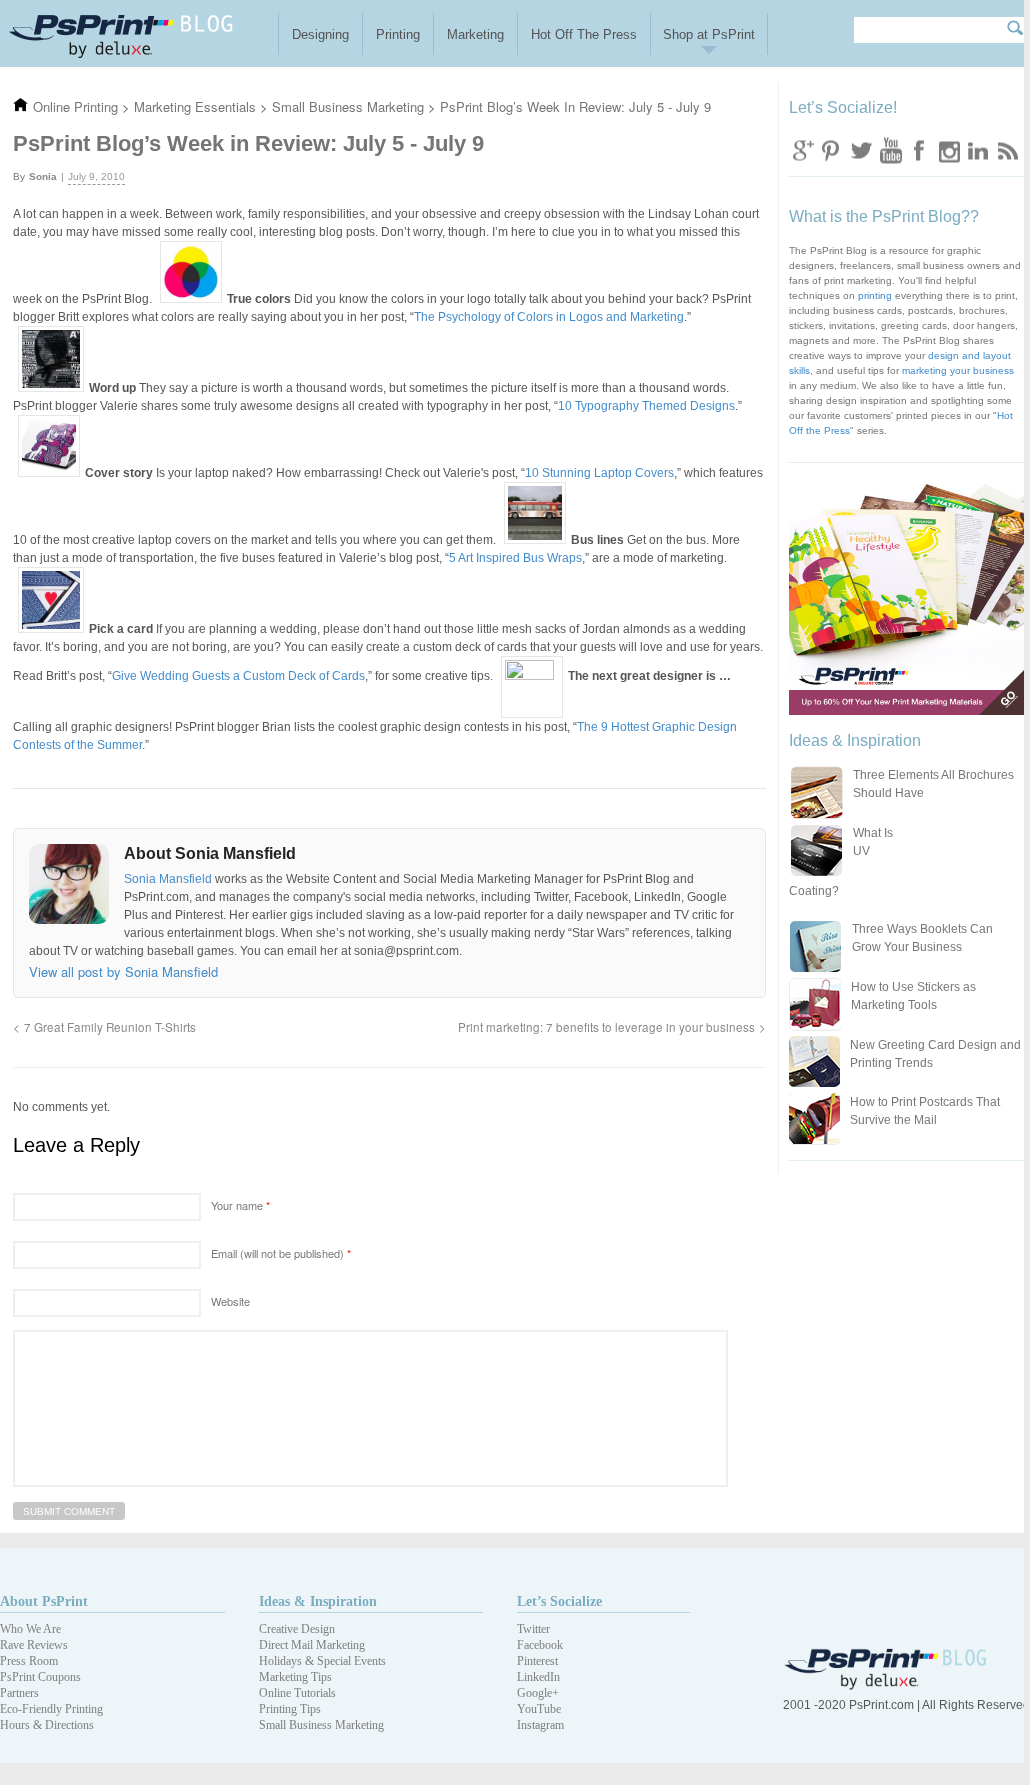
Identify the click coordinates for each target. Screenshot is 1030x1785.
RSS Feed (1006, 149)
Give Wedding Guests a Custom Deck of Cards (238, 676)
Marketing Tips (295, 1677)
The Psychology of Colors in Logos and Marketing (549, 317)
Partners (19, 1693)
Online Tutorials (297, 1693)
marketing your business (958, 370)
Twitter (861, 149)
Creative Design (297, 1629)
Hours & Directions (47, 1725)
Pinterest (537, 1661)
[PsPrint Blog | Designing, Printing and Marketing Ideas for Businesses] (139, 33)
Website (230, 1301)
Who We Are (30, 1629)
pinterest (832, 149)
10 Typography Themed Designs (646, 406)
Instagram (948, 149)
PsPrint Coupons (40, 1677)
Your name (240, 1205)
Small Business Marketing (321, 1725)
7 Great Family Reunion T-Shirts (110, 1027)
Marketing (475, 34)
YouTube (539, 1709)
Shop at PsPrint (709, 34)
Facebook (919, 149)
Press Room (29, 1661)
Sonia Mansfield (169, 879)
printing (875, 295)
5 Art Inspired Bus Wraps (515, 558)
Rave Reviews (34, 1645)
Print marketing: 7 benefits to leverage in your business (606, 1027)
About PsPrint (44, 1601)
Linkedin (977, 149)
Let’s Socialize (559, 1601)
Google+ (538, 1693)
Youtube (890, 149)
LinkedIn (538, 1677)
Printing (398, 34)
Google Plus (803, 149)
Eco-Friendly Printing (51, 1709)
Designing (320, 34)
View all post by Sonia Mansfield (123, 971)
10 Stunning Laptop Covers (599, 473)
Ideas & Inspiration (318, 1601)
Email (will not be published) (281, 1253)
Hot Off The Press (584, 34)
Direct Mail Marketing (312, 1645)
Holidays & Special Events (322, 1661)
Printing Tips (290, 1709)
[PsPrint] (887, 1685)
